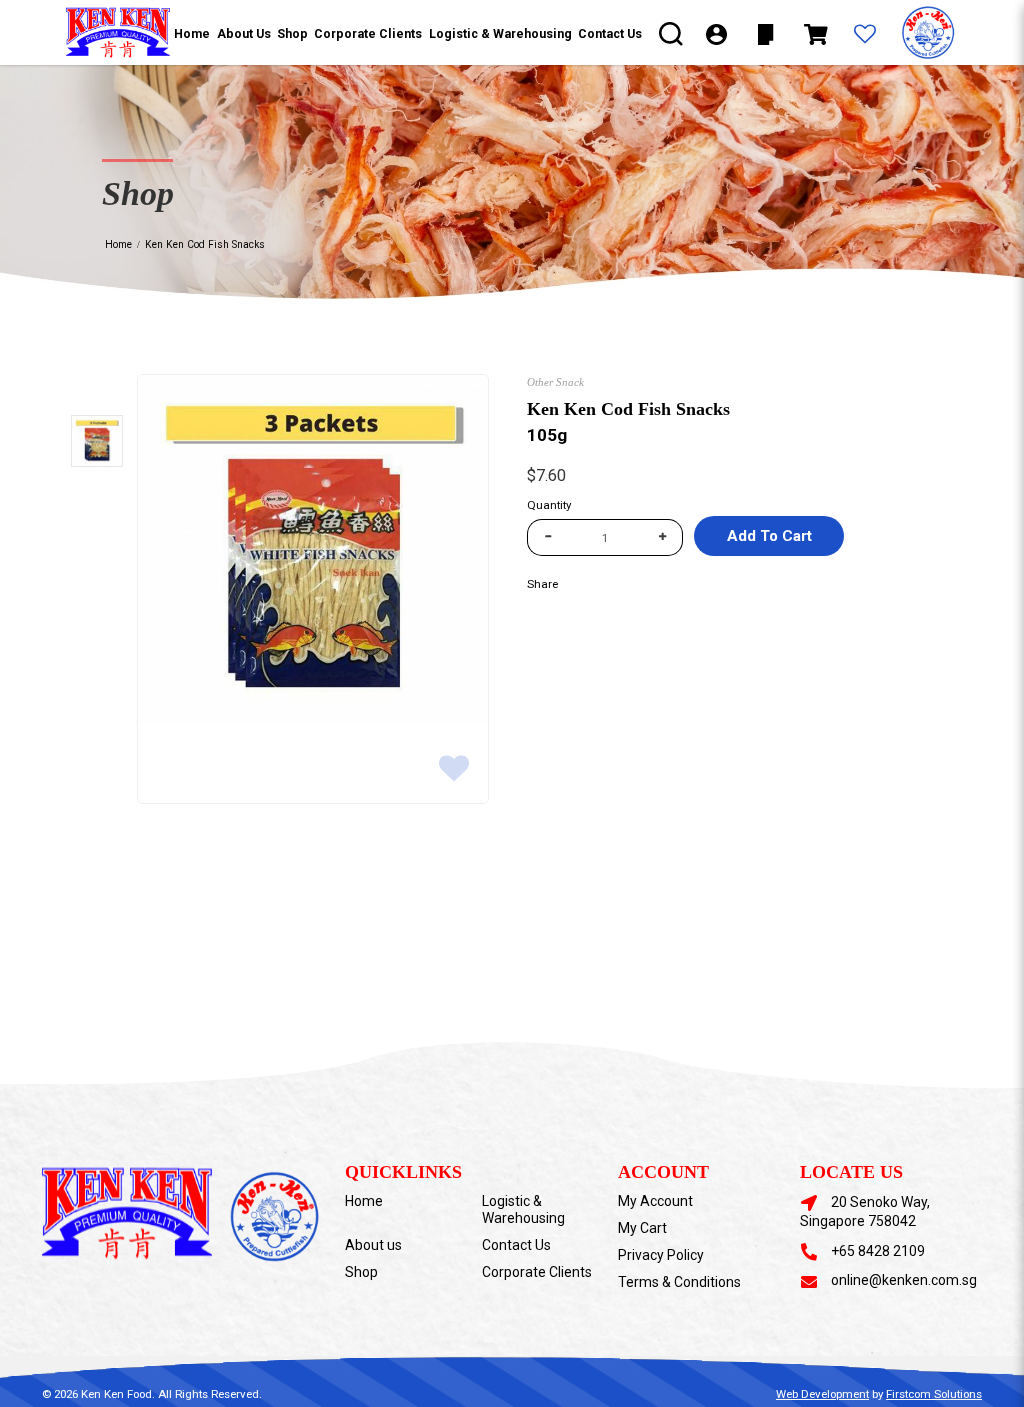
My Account (655, 1201)
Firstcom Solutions (934, 1394)
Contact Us (516, 1245)
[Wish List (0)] (864, 35)
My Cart (642, 1228)
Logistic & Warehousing (523, 1209)
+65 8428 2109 (878, 1251)
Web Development (822, 1394)
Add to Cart (769, 536)
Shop (361, 1272)
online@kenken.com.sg (904, 1280)
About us (373, 1245)
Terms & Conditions (679, 1282)
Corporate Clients (537, 1272)
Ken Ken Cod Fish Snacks (205, 244)
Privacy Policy (661, 1255)
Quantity (549, 505)
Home (118, 244)
